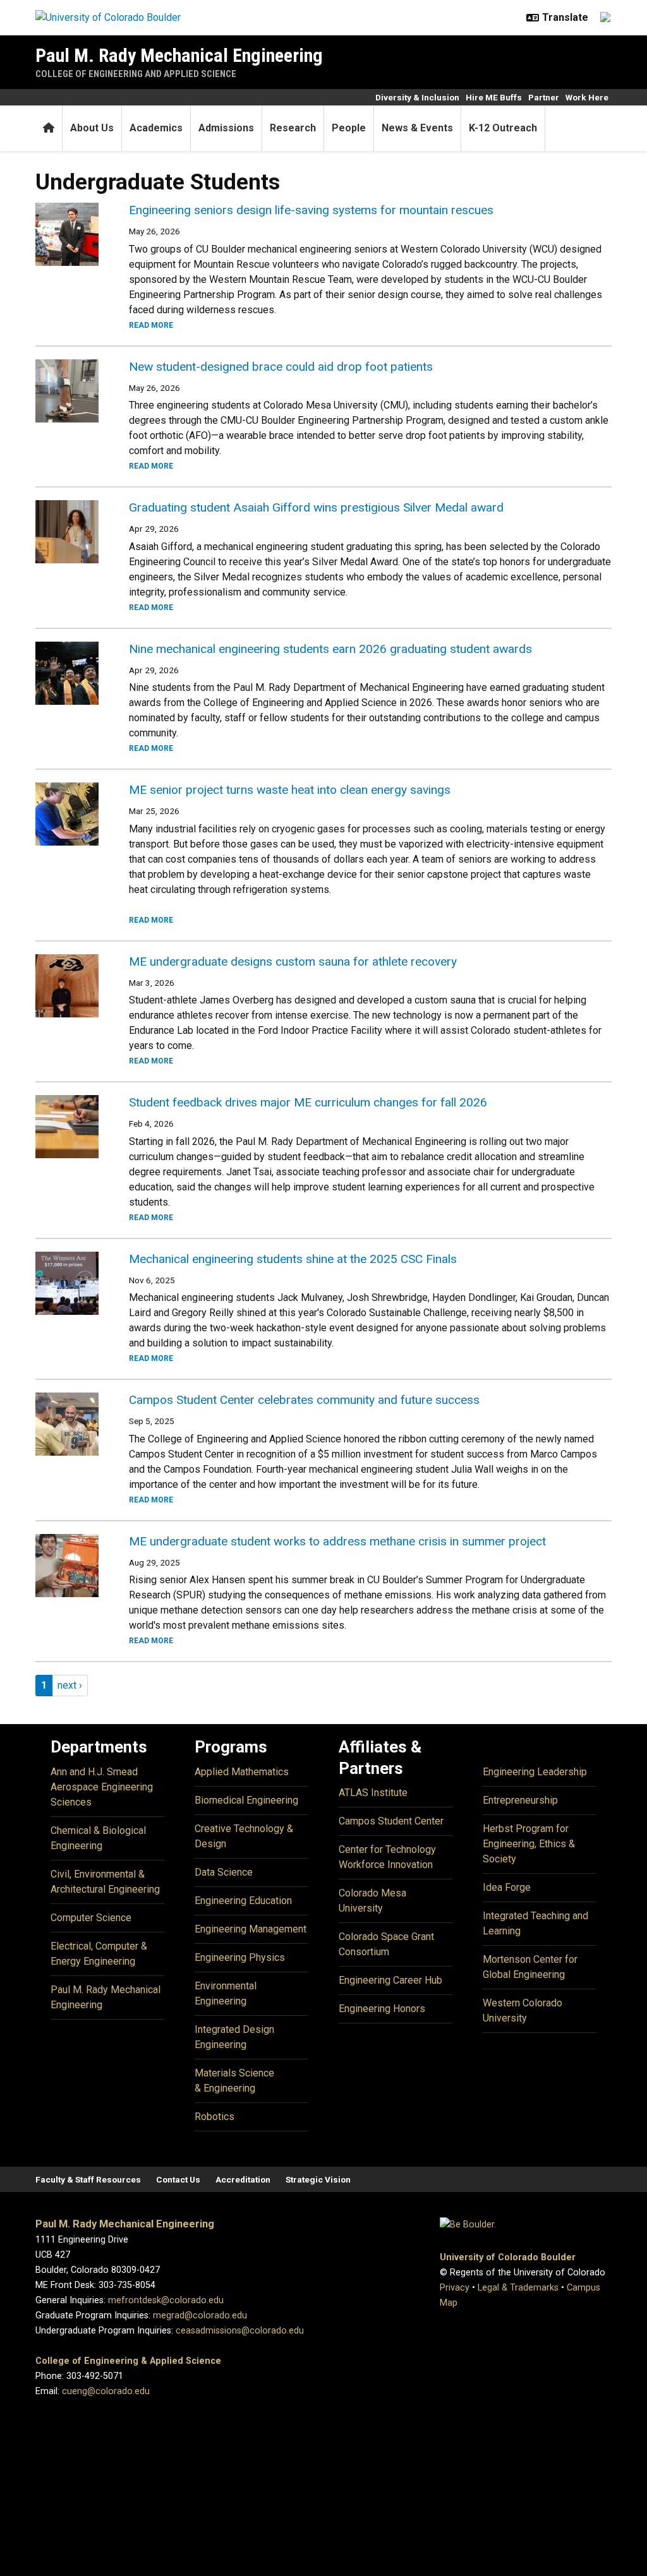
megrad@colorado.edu (200, 2315)
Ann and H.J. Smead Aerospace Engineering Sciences (102, 1787)
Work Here (587, 97)
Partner (544, 97)
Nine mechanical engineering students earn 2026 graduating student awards (330, 649)
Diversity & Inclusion (417, 97)
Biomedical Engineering (246, 1800)
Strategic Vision (318, 2179)
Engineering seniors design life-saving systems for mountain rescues (311, 210)
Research (293, 128)
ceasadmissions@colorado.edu (240, 2331)
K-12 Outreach (503, 128)
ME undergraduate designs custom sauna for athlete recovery (293, 962)
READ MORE (151, 325)
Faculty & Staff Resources (88, 2179)
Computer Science (91, 1918)
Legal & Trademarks (518, 2288)
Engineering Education (243, 1901)
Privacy (455, 2288)
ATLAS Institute (373, 1793)
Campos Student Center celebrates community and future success (304, 1400)
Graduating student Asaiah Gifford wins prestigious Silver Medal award (316, 507)
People (349, 128)
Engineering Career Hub (390, 1980)
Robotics (215, 2117)
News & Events (417, 128)
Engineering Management (251, 1929)
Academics (156, 128)
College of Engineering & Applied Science (128, 2361)
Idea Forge (507, 1887)
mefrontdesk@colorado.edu (166, 2300)
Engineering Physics (240, 1957)
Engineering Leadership (535, 1772)
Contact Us (178, 2179)
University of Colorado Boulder (508, 2257)
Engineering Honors (382, 2009)
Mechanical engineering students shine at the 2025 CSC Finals (293, 1259)
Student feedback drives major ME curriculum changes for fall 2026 (308, 1102)
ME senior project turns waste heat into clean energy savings (290, 790)
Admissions (226, 128)
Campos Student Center (391, 1821)
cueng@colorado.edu (106, 2391)
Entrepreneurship (520, 1800)
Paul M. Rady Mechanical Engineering (179, 55)
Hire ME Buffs (494, 97)
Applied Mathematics (242, 1772)
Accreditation (243, 2179)
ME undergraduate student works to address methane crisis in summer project (337, 1541)
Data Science (224, 1872)
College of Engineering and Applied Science (136, 74)
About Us (92, 128)
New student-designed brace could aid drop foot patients (281, 367)
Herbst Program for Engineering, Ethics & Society (529, 1844)
